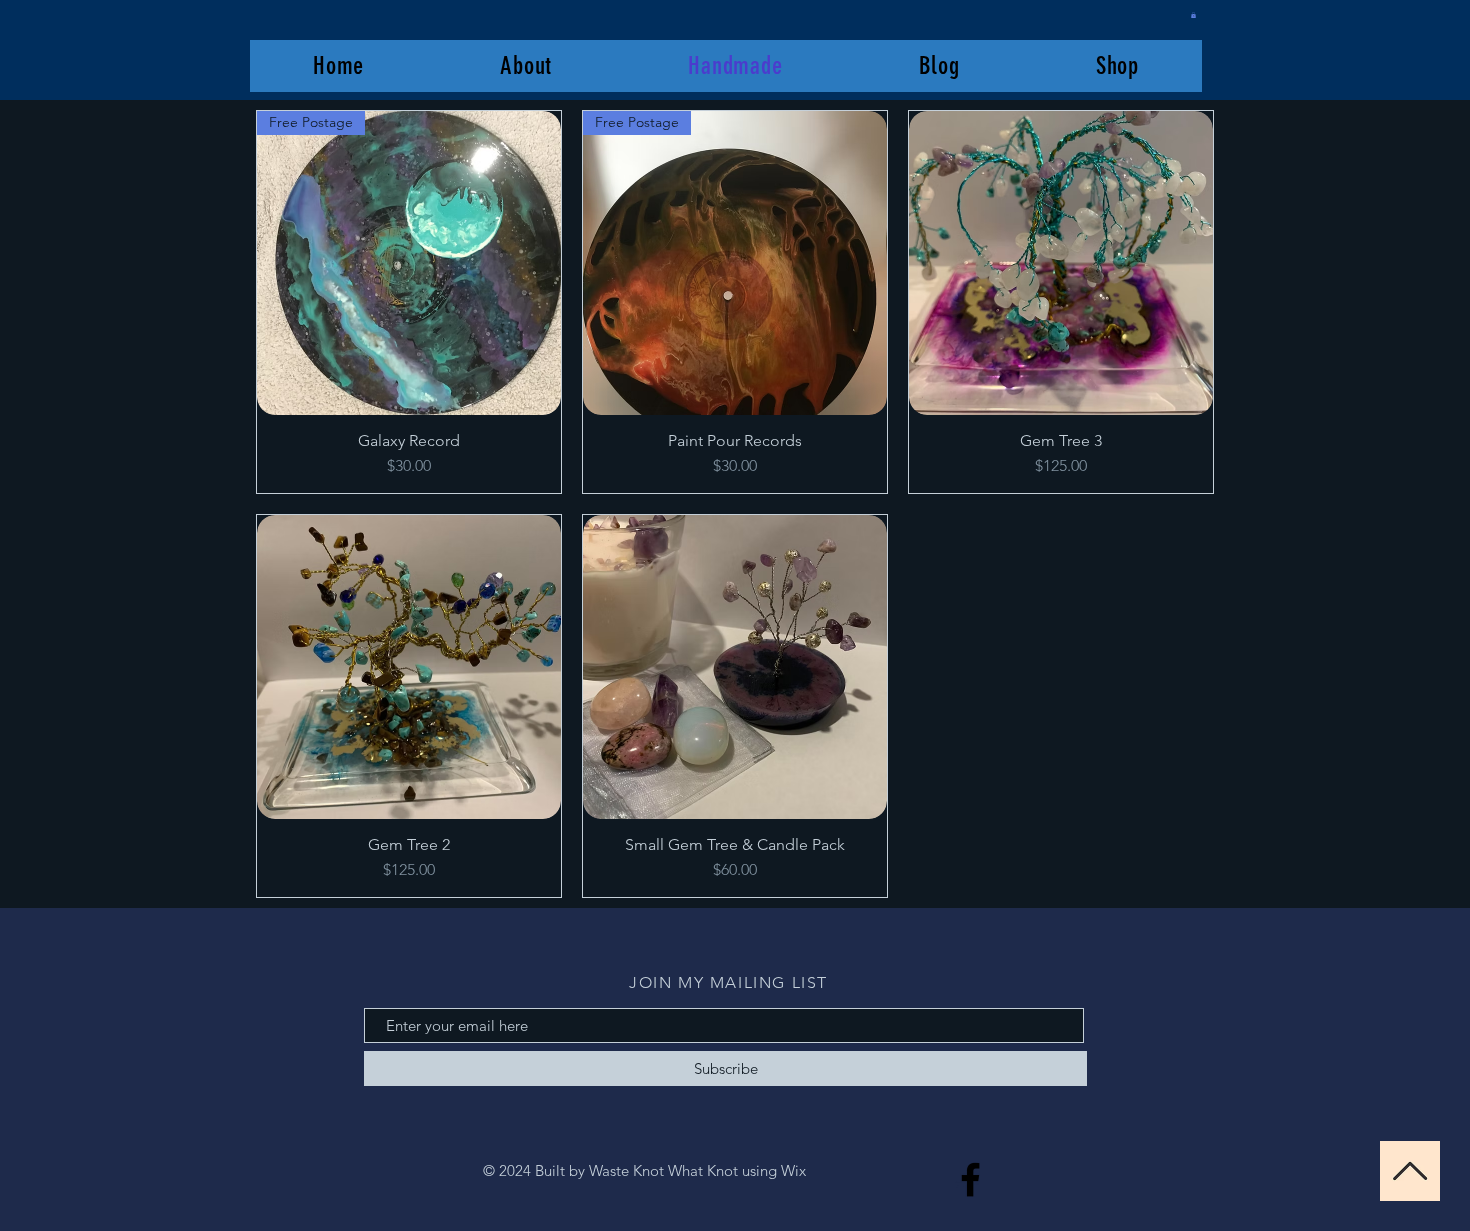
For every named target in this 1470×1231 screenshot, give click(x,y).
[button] (1193, 15)
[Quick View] (1061, 263)
